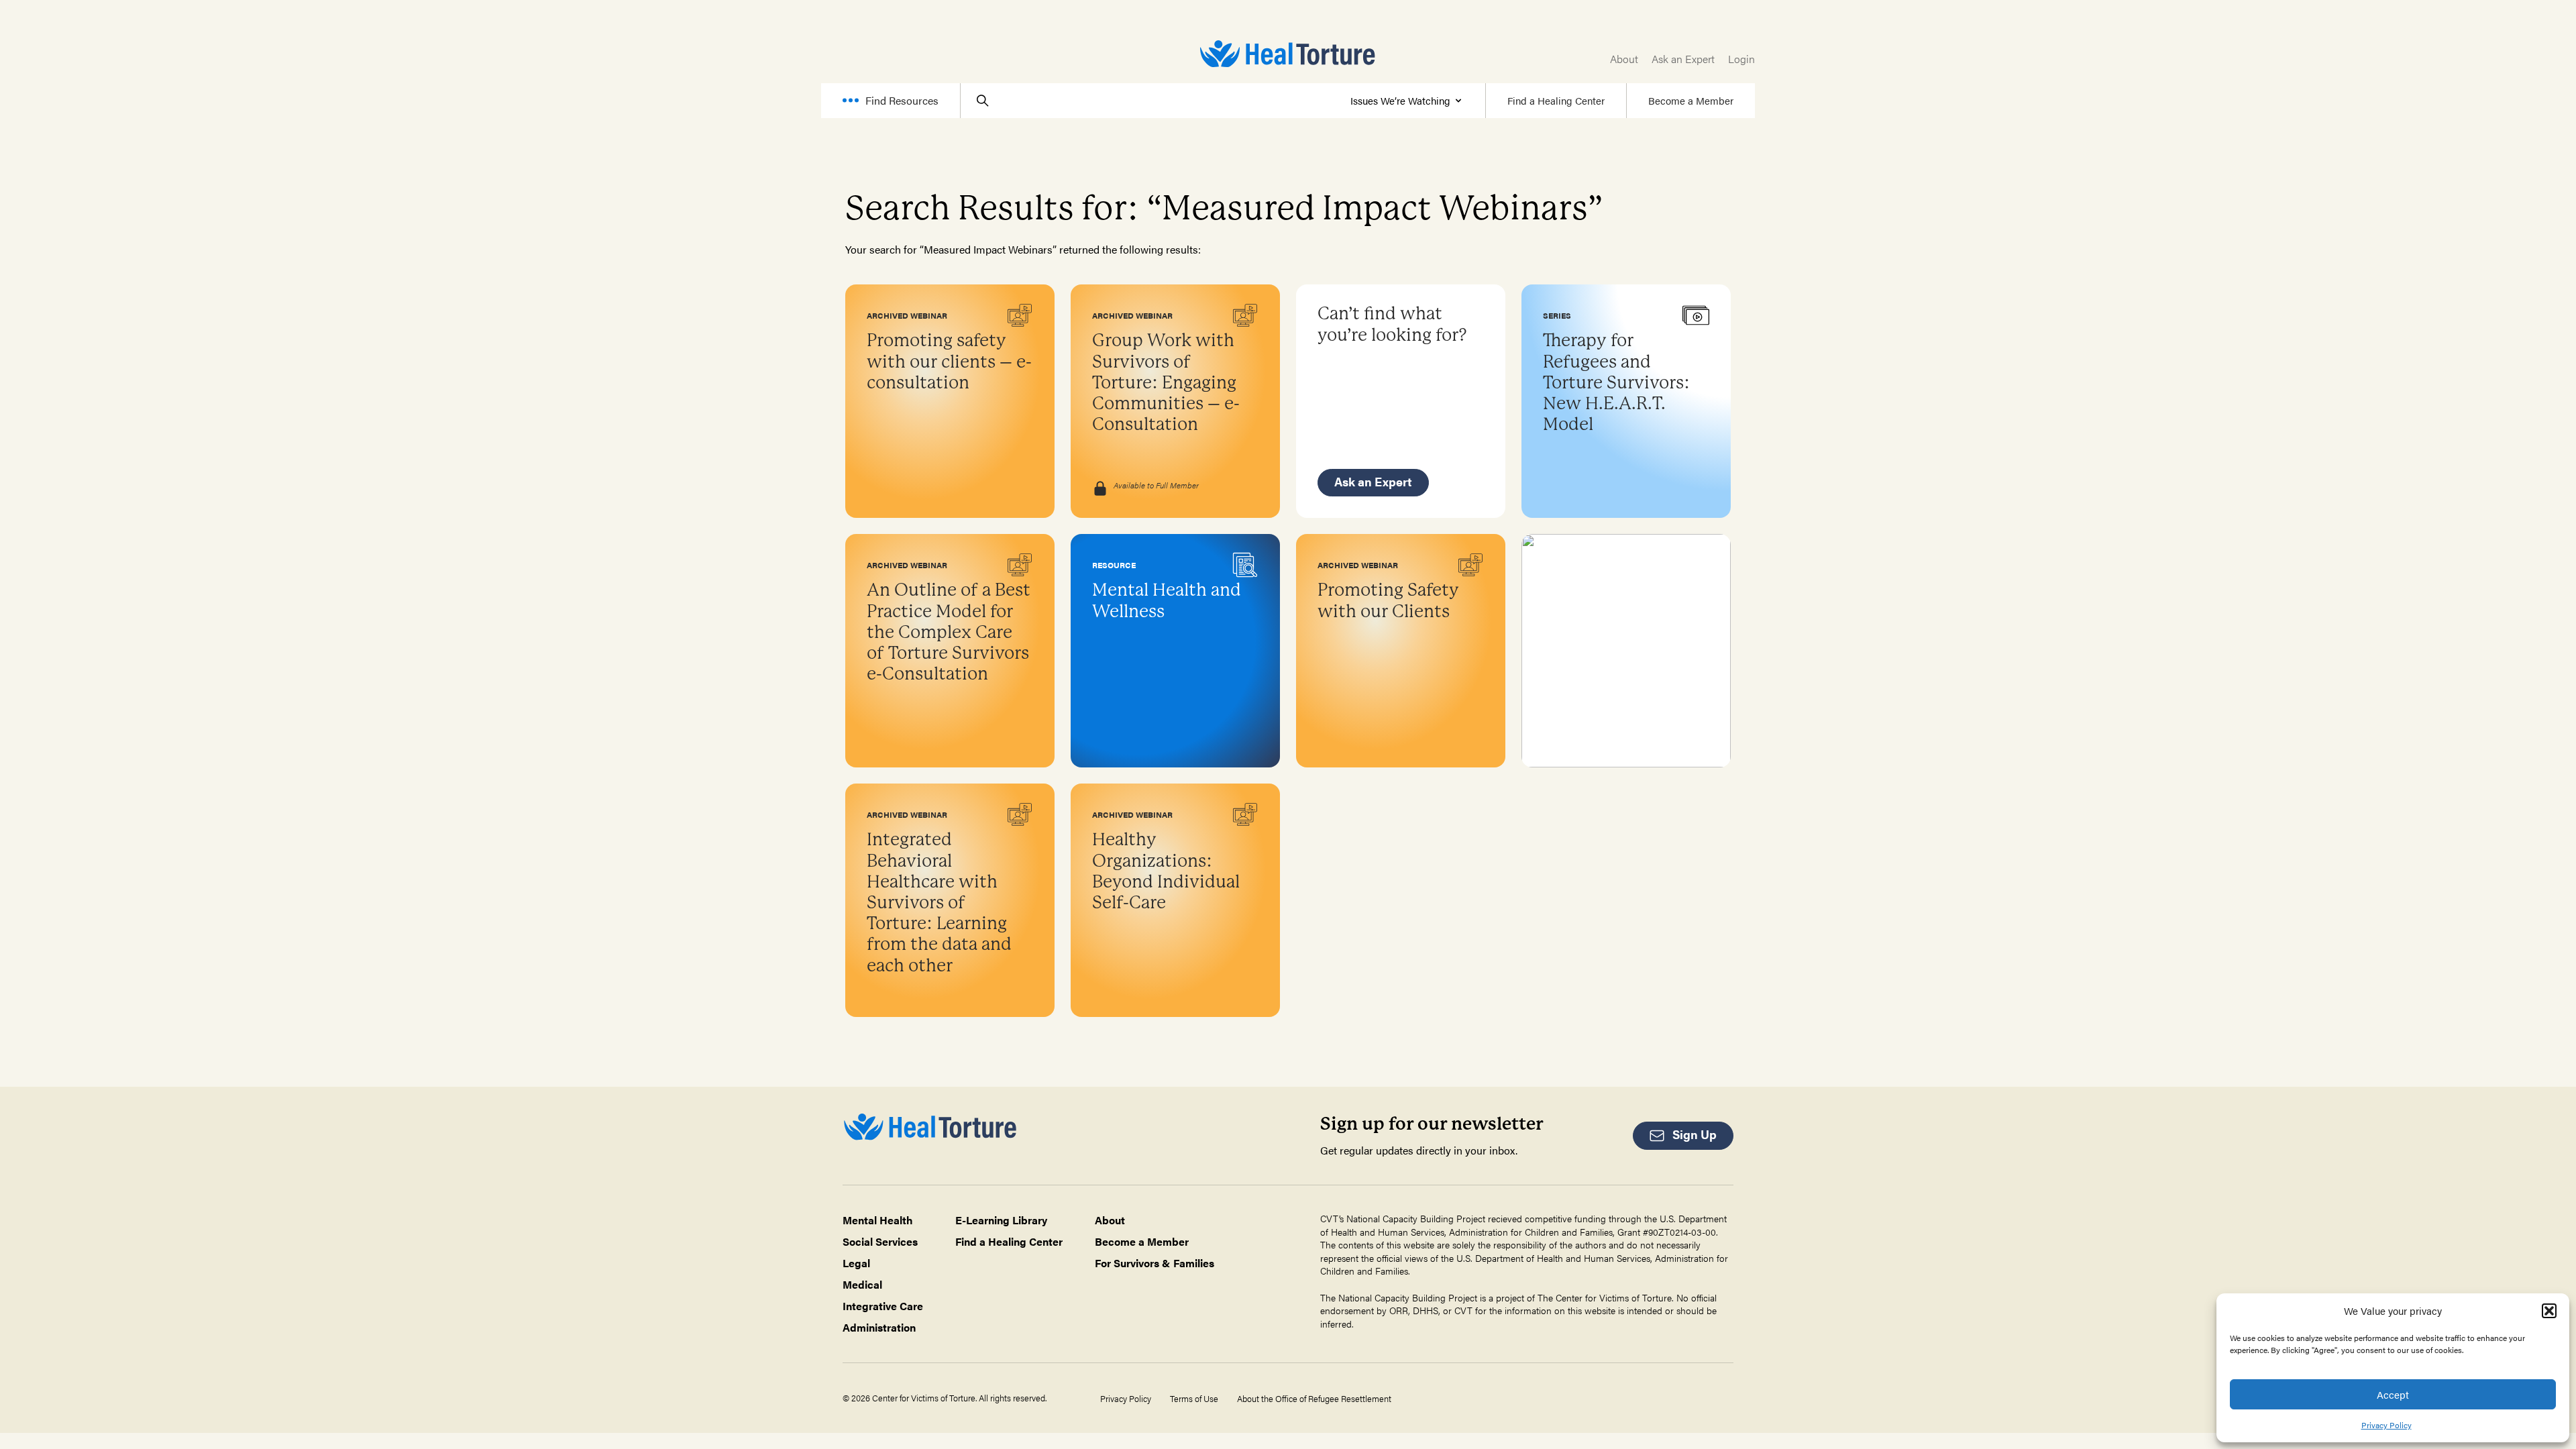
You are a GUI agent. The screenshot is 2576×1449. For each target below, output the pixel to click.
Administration (879, 1327)
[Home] (1288, 54)
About (1624, 59)
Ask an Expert (1683, 59)
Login (1741, 59)
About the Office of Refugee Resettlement (1314, 1399)
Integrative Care (883, 1306)
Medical (862, 1284)
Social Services (880, 1241)
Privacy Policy (2386, 1425)
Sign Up (1695, 1134)
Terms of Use (1194, 1399)
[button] (2549, 1311)
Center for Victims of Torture (1614, 1297)
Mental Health (878, 1220)
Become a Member (1691, 100)
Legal (856, 1263)
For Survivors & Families (1155, 1263)
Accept (2393, 1394)
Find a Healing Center (1556, 100)
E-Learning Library (1001, 1220)
